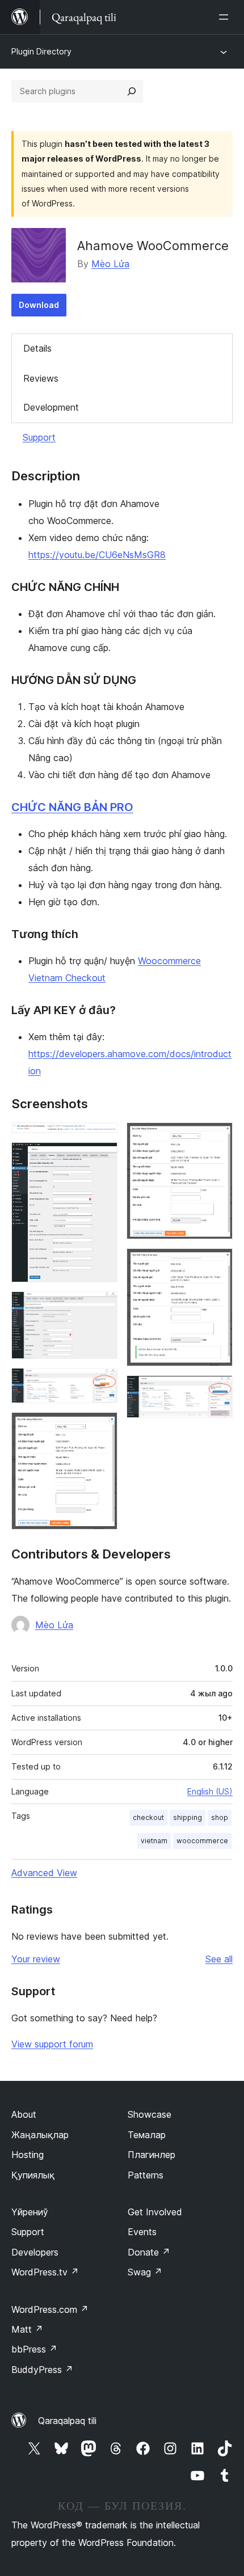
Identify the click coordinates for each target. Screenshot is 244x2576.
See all (219, 1959)
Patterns (146, 2175)
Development (51, 407)
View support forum (52, 2044)
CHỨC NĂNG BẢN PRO (72, 807)
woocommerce (202, 1841)
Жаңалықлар (40, 2135)
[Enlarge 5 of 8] (102, 1428)
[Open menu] (226, 17)
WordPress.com (50, 2309)
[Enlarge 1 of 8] (102, 1138)
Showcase (150, 2114)
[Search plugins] (132, 91)
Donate (149, 2252)
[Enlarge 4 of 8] (102, 1383)
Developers (35, 2252)
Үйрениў (30, 2212)
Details (37, 348)
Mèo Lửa (110, 264)
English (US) (210, 1791)
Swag (145, 2272)
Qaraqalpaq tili (67, 2421)
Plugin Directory (41, 51)
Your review (36, 1959)
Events (142, 2232)
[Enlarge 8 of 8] (217, 1391)
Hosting (28, 2155)
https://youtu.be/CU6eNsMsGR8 (97, 555)
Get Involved (155, 2212)
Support (39, 437)
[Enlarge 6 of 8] (217, 1138)
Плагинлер (152, 2155)
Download (39, 305)
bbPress (34, 2349)
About (24, 2114)
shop (220, 1817)
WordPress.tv (45, 2272)
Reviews (41, 378)
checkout (148, 1817)
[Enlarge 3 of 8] (102, 1307)
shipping (188, 1817)
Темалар (147, 2135)
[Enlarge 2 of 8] (102, 1158)
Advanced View (44, 1873)
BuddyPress (42, 2370)
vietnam (154, 1841)
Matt (27, 2329)
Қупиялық (33, 2175)
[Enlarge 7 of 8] (217, 1264)
